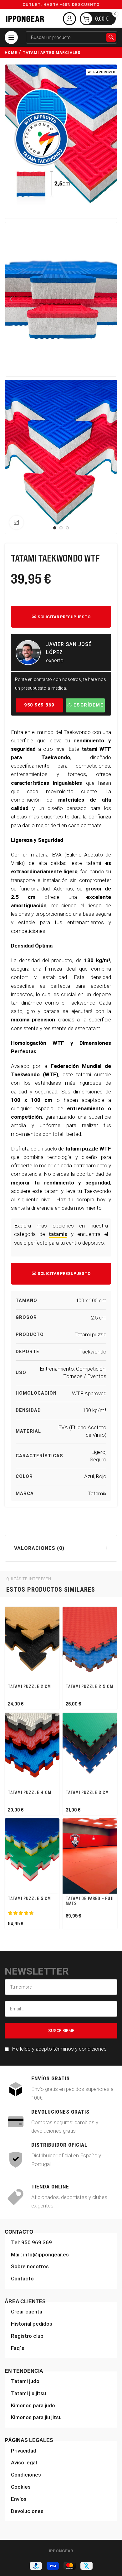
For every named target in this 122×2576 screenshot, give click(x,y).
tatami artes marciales (52, 53)
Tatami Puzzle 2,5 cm (89, 1686)
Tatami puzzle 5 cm (29, 1898)
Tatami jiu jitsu (28, 2393)
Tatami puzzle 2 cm (29, 1686)
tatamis (58, 1234)
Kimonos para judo (33, 2405)
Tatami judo (25, 2381)
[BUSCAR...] (111, 37)
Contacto (22, 2279)
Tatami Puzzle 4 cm (30, 1792)
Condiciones (26, 2475)
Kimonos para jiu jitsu (36, 2418)
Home (11, 53)
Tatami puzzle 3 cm (87, 1792)
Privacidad (24, 2451)
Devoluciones (27, 2511)
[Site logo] (25, 18)
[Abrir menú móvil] (11, 37)
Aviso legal (24, 2463)
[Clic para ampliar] (16, 523)
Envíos (19, 2499)
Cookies (21, 2487)
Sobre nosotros (30, 2267)
